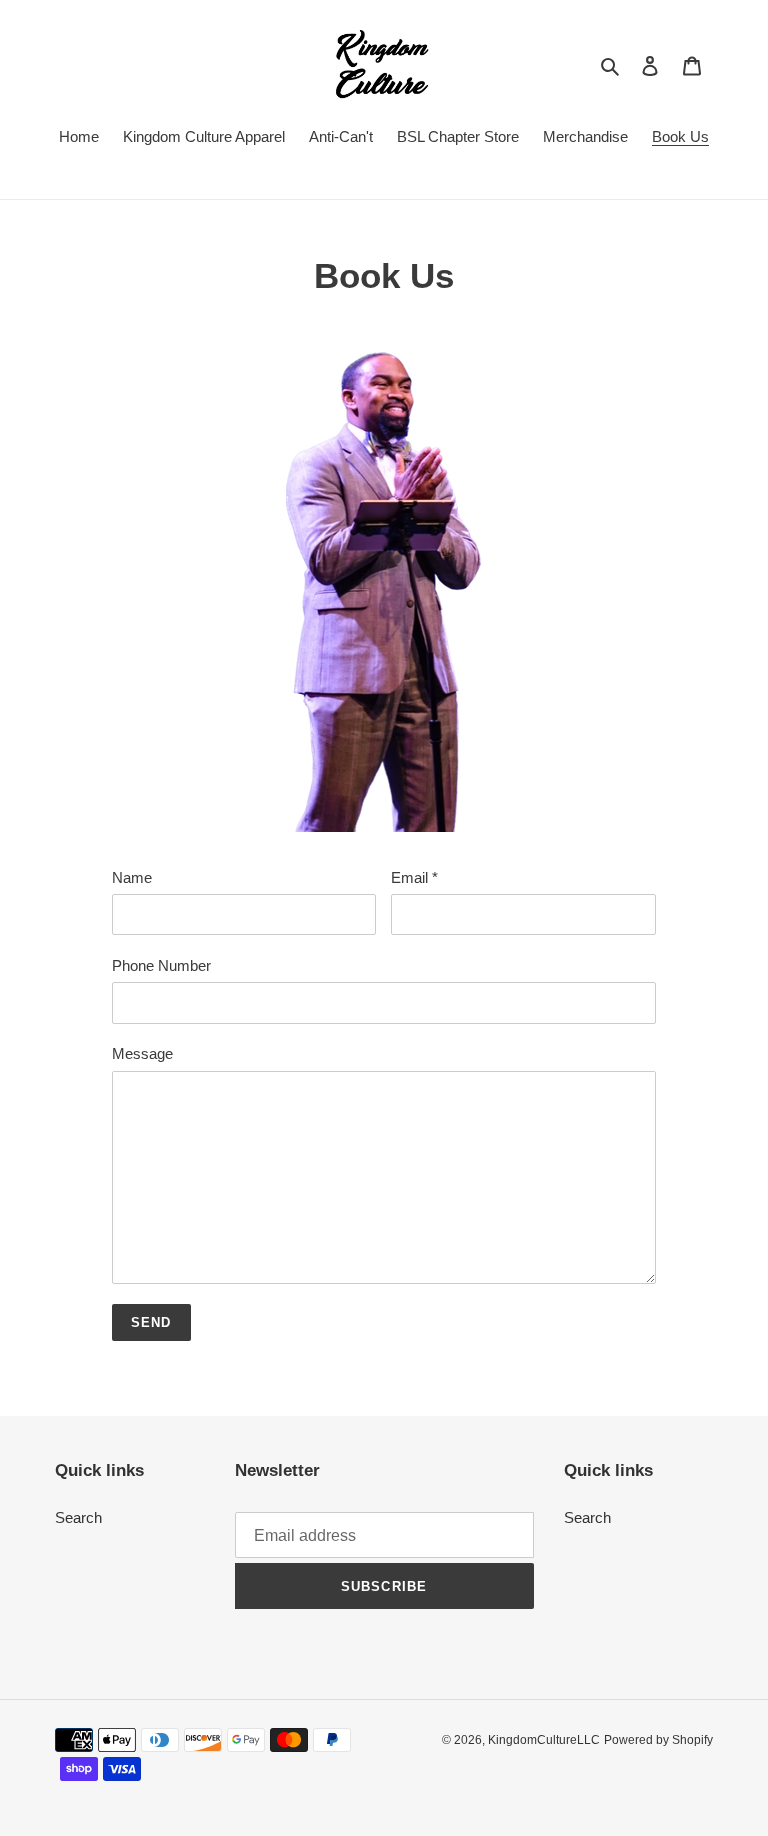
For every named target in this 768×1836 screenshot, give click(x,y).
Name (132, 877)
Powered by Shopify (658, 1740)
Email (414, 877)
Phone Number (161, 965)
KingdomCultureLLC (544, 1740)
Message (142, 1053)
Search (78, 1517)
